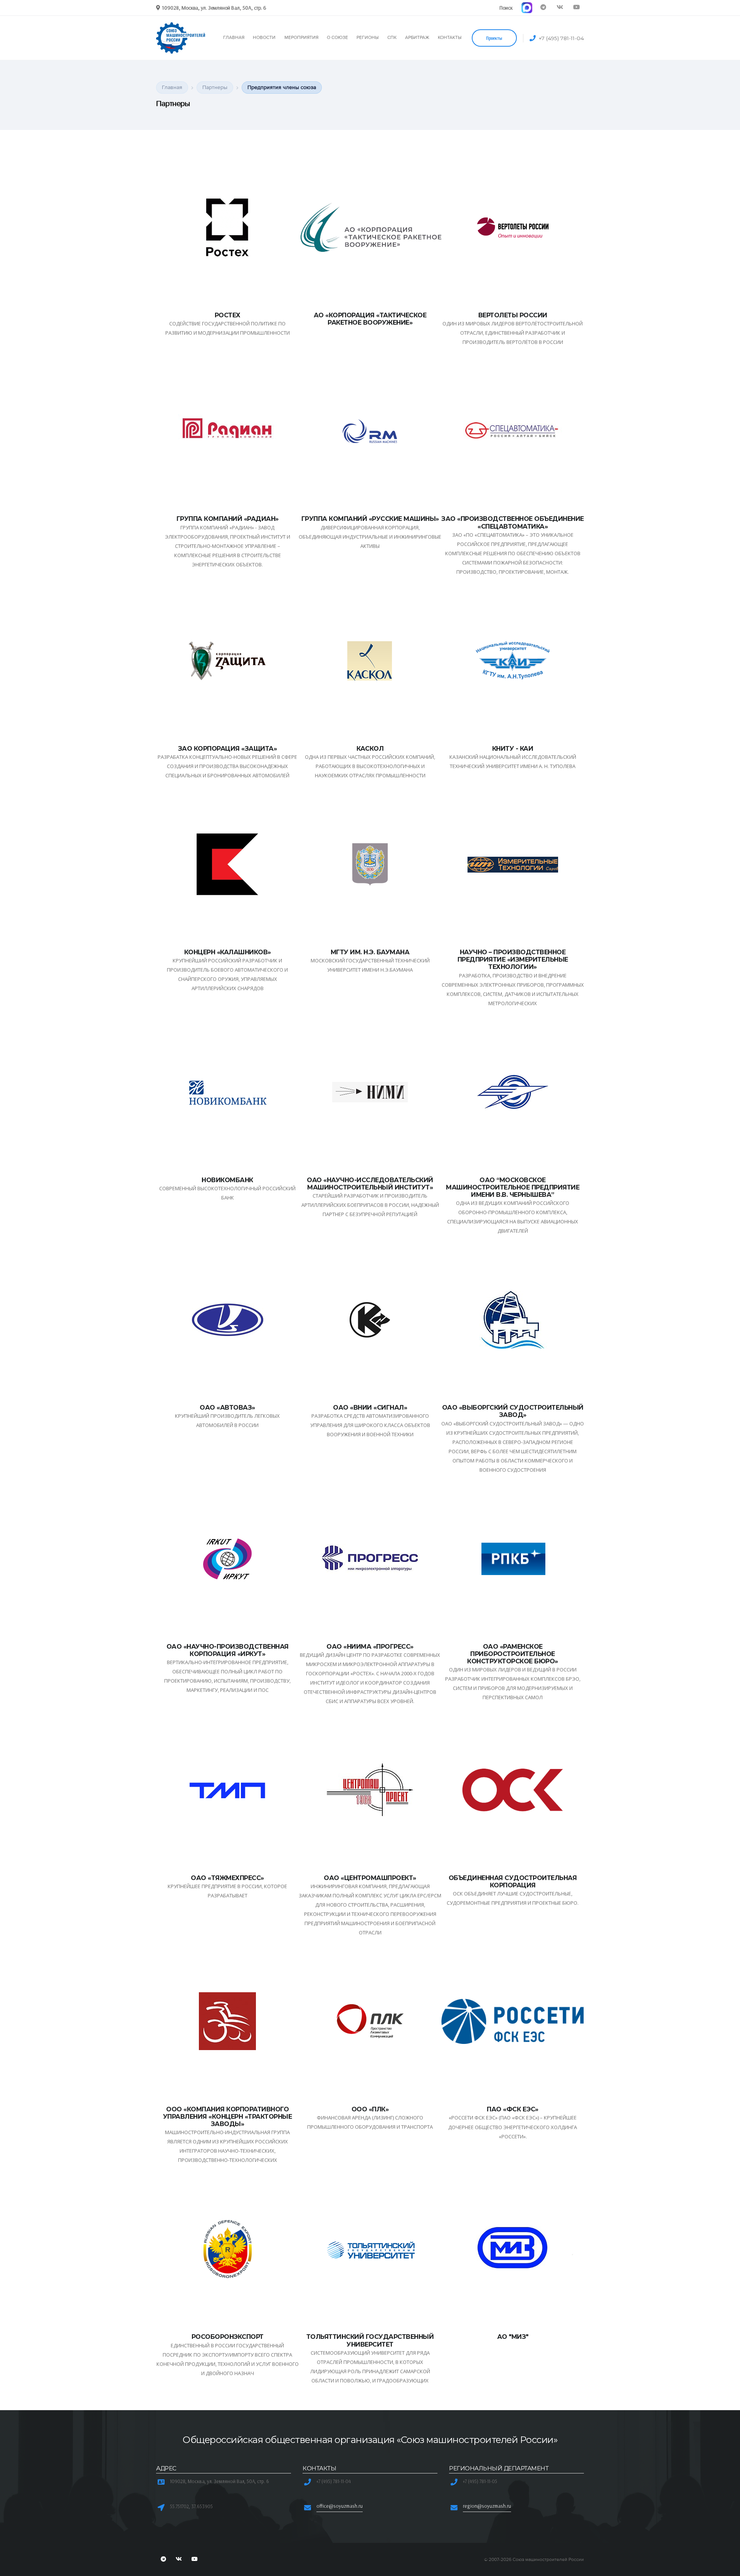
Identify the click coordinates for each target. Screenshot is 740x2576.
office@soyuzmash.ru (340, 2506)
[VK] (560, 8)
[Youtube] (576, 8)
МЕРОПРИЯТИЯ (301, 38)
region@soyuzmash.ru (487, 2506)
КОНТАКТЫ (450, 38)
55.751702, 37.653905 (191, 2506)
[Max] (527, 8)
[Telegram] (543, 8)
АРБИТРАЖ (417, 38)
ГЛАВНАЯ (234, 38)
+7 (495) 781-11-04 (561, 38)
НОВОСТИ (264, 38)
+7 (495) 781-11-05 (480, 2481)
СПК (392, 38)
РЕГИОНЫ (367, 38)
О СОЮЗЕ (337, 38)
